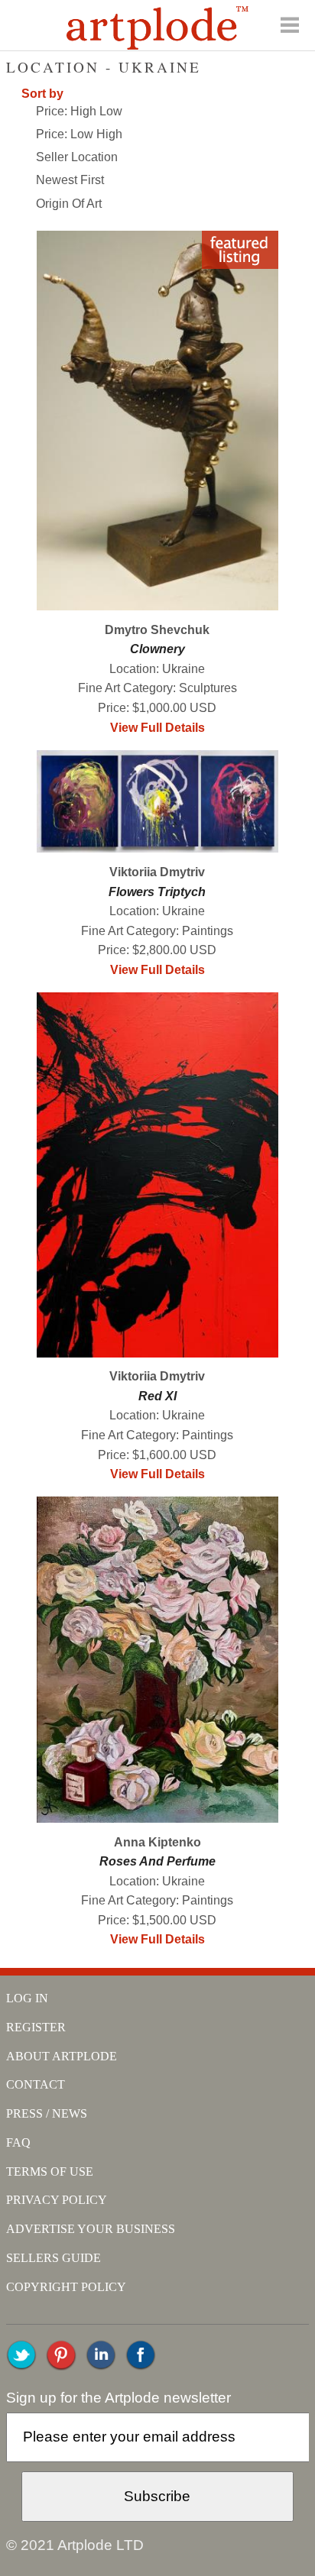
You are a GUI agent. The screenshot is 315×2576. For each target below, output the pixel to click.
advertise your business (91, 2229)
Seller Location (77, 157)
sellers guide (54, 2258)
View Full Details (157, 728)
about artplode (62, 2056)
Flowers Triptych (157, 892)
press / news (47, 2113)
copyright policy (66, 2287)
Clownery (157, 649)
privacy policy (57, 2200)
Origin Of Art (69, 204)
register (36, 2027)
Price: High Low (79, 111)
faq (18, 2142)
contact (36, 2084)
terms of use (50, 2171)
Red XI (157, 1396)
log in (27, 1998)
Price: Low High (79, 134)
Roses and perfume (157, 1861)
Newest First (70, 180)
